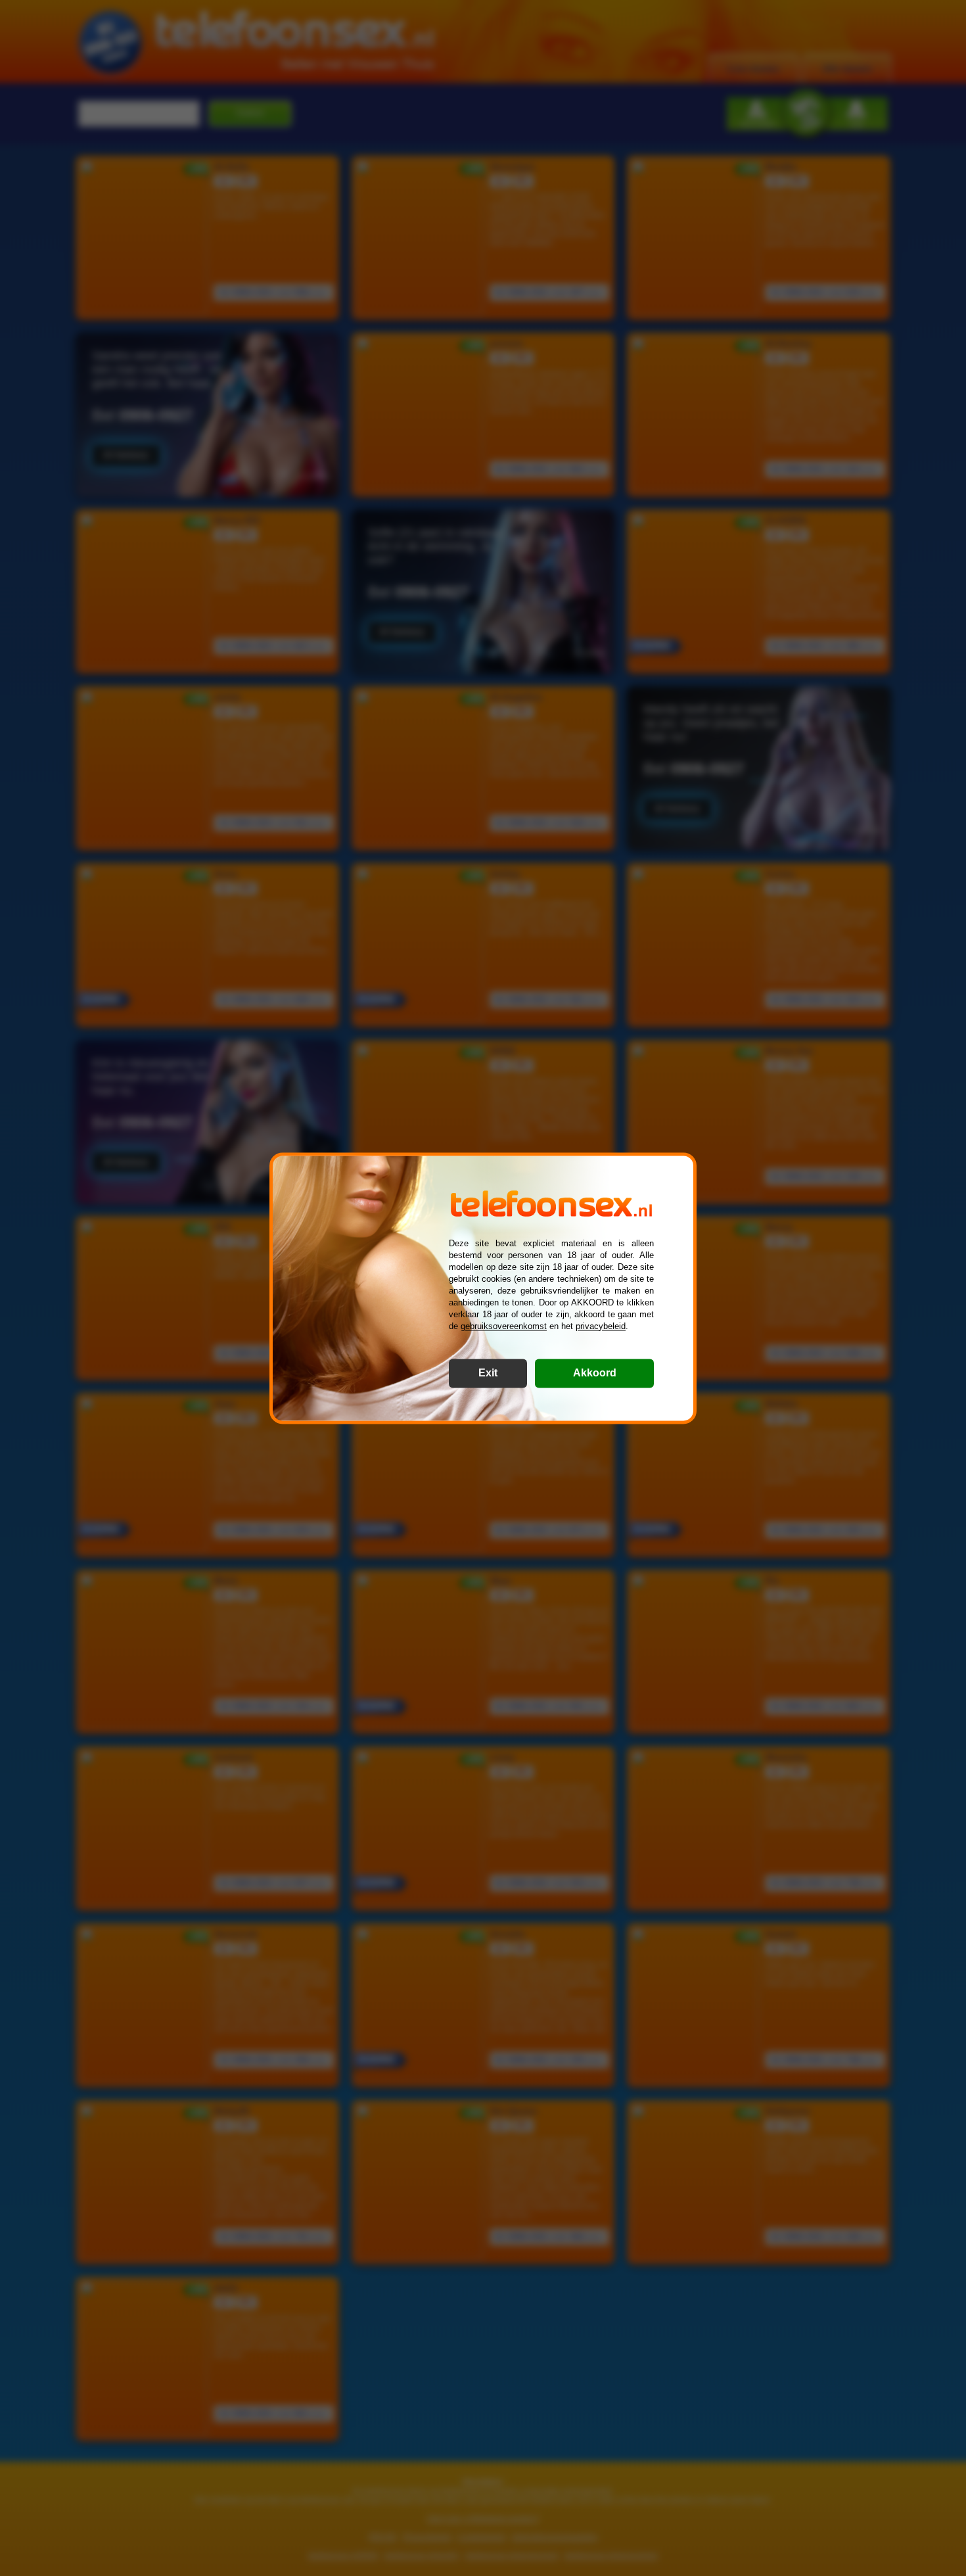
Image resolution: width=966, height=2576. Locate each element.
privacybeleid (601, 1326)
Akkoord (595, 1373)
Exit (488, 1373)
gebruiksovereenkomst (504, 1326)
